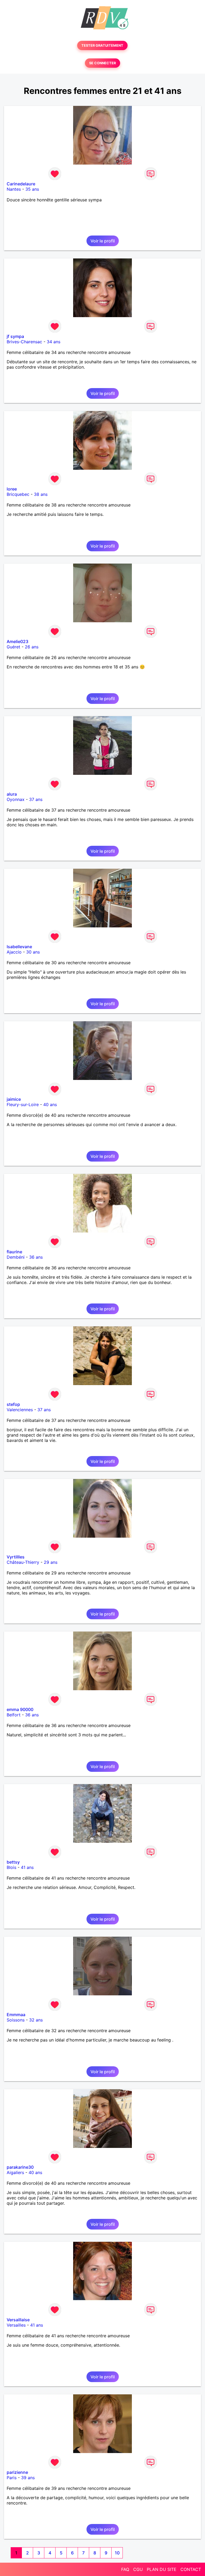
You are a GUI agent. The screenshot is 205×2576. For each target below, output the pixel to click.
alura (12, 794)
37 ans (36, 799)
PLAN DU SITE (162, 2569)
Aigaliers (15, 2172)
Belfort (14, 1715)
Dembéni (16, 1257)
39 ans (28, 2478)
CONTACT (191, 2569)
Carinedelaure (21, 184)
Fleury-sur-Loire (23, 1104)
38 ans (41, 494)
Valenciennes (20, 1410)
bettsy (13, 1862)
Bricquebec (18, 494)
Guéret (13, 647)
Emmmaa (16, 2015)
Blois (11, 1867)
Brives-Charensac (24, 342)
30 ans (33, 952)
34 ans (54, 342)
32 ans (36, 2020)
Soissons (16, 2020)
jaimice (14, 1099)
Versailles (16, 2325)
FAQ (125, 2569)
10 (117, 2553)
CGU (138, 2569)
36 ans (36, 1257)
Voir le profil (103, 241)
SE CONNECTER (102, 63)
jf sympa (15, 336)
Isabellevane (19, 947)
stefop (13, 1404)
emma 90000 (20, 1709)
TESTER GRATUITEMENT (102, 45)
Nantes (14, 189)
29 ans (51, 1562)
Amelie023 (17, 641)
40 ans (50, 1104)
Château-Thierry (23, 1562)
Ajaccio (14, 952)
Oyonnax (16, 799)
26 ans (32, 647)
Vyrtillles (16, 1557)
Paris (12, 2478)
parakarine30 (20, 2167)
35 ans (32, 189)
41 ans (27, 1867)
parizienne (17, 2472)
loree (12, 489)
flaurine (14, 1252)
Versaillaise (18, 2320)
